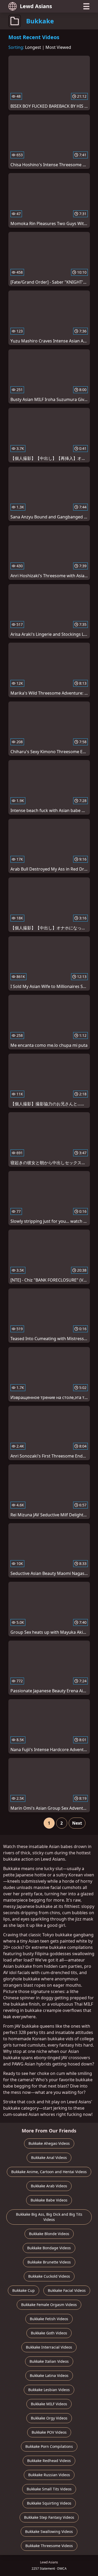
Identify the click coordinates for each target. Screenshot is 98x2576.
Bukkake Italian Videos (49, 2361)
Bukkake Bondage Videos (49, 2248)
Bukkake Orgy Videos (49, 2418)
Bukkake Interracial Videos (49, 2347)
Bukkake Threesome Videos (49, 2546)
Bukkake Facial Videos (67, 2290)
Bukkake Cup (24, 2290)
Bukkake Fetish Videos (49, 2319)
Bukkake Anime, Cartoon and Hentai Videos (49, 2172)
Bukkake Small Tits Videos (49, 2489)
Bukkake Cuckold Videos (49, 2276)
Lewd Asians (36, 6)
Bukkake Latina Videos (49, 2375)
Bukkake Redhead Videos (49, 2461)
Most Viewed (58, 47)
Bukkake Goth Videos (49, 2333)
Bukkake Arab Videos (49, 2186)
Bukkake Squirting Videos (49, 2503)
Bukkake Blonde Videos (49, 2234)
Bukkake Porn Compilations (49, 2446)
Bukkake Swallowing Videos (49, 2531)
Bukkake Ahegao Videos (49, 2143)
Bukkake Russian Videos (49, 2475)
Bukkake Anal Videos (49, 2158)
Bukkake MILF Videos (49, 2404)
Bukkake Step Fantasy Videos (49, 2517)
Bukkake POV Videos (49, 2432)
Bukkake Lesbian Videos (49, 2390)
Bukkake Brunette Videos (49, 2262)
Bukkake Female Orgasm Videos (49, 2305)
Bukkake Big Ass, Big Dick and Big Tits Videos (49, 2217)
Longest (33, 47)
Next (77, 1823)
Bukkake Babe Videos (49, 2200)
